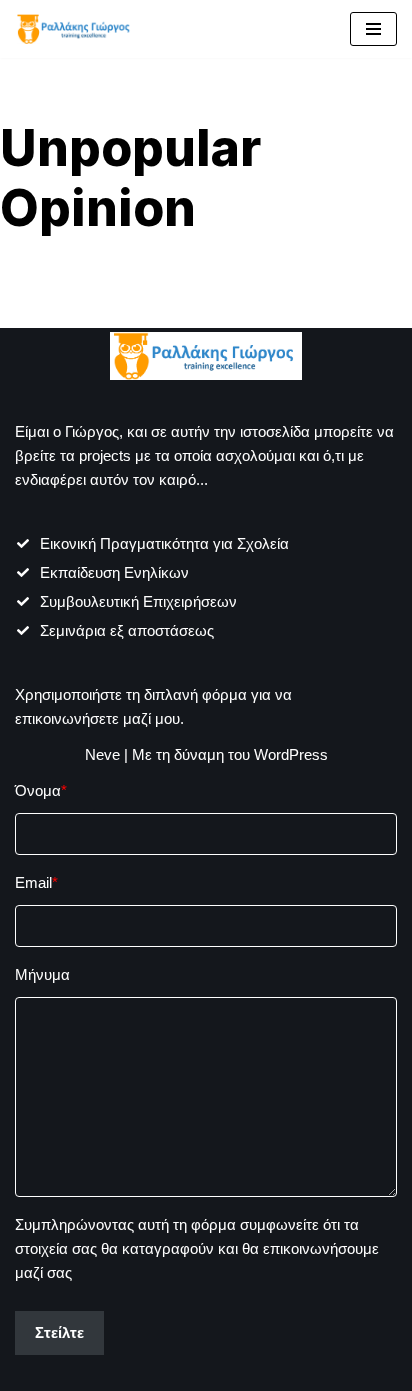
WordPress (291, 754)
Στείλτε (59, 1332)
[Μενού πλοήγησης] (373, 29)
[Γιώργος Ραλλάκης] (75, 29)
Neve (102, 754)
